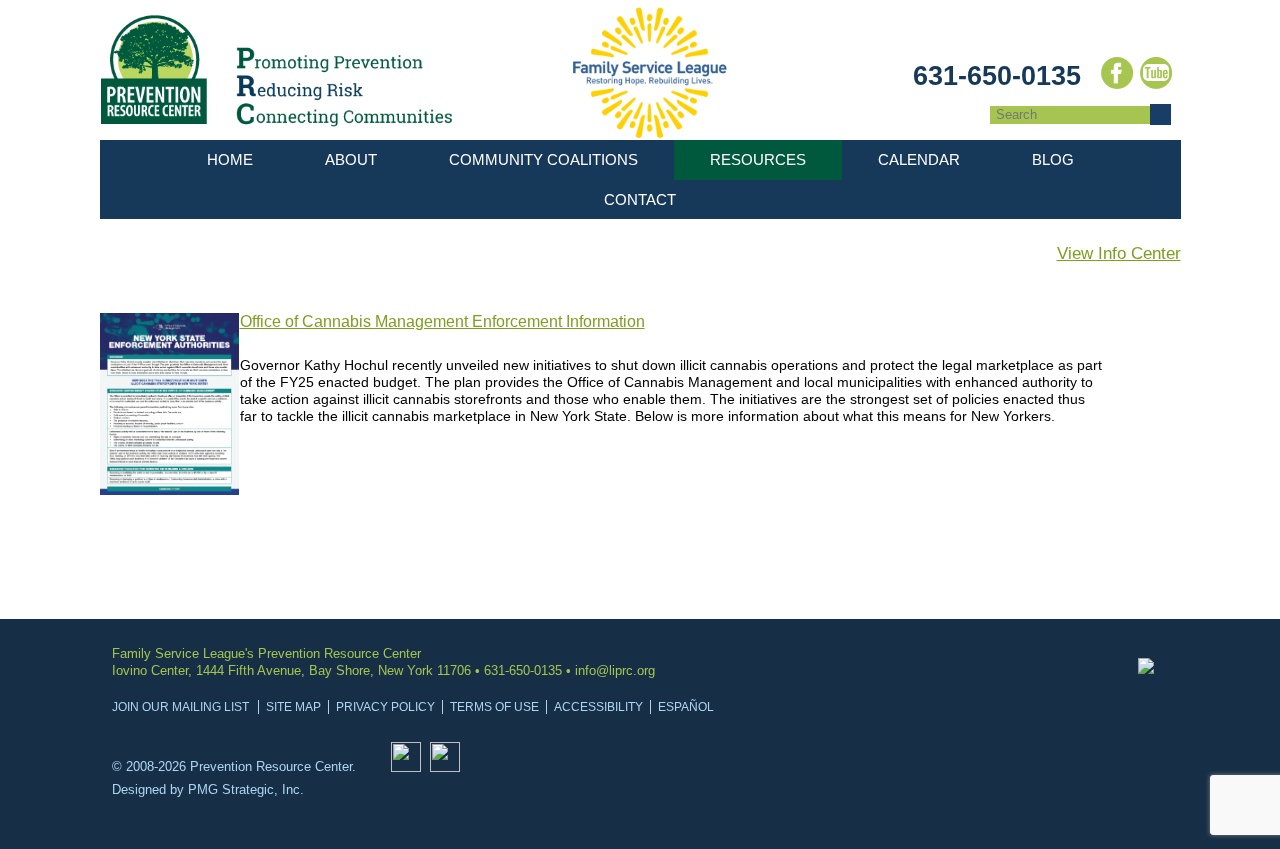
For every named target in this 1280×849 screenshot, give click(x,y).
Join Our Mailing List (180, 707)
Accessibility (598, 707)
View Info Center (1119, 253)
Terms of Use (494, 707)
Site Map (293, 707)
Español (686, 707)
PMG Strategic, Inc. (246, 789)
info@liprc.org (615, 670)
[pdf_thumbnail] (170, 489)
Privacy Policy (385, 707)
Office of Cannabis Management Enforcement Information (442, 321)
